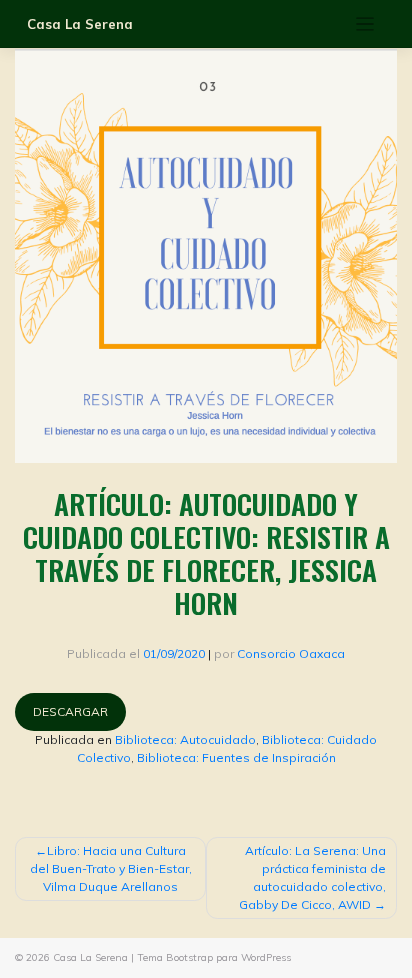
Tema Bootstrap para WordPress (214, 957)
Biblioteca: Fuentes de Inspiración (236, 757)
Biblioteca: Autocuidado (185, 739)
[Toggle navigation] (365, 24)
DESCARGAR (70, 711)
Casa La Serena (80, 24)
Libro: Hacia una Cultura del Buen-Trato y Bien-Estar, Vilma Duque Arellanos (111, 868)
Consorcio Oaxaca (291, 653)
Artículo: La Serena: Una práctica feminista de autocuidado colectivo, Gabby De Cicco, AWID (312, 877)
